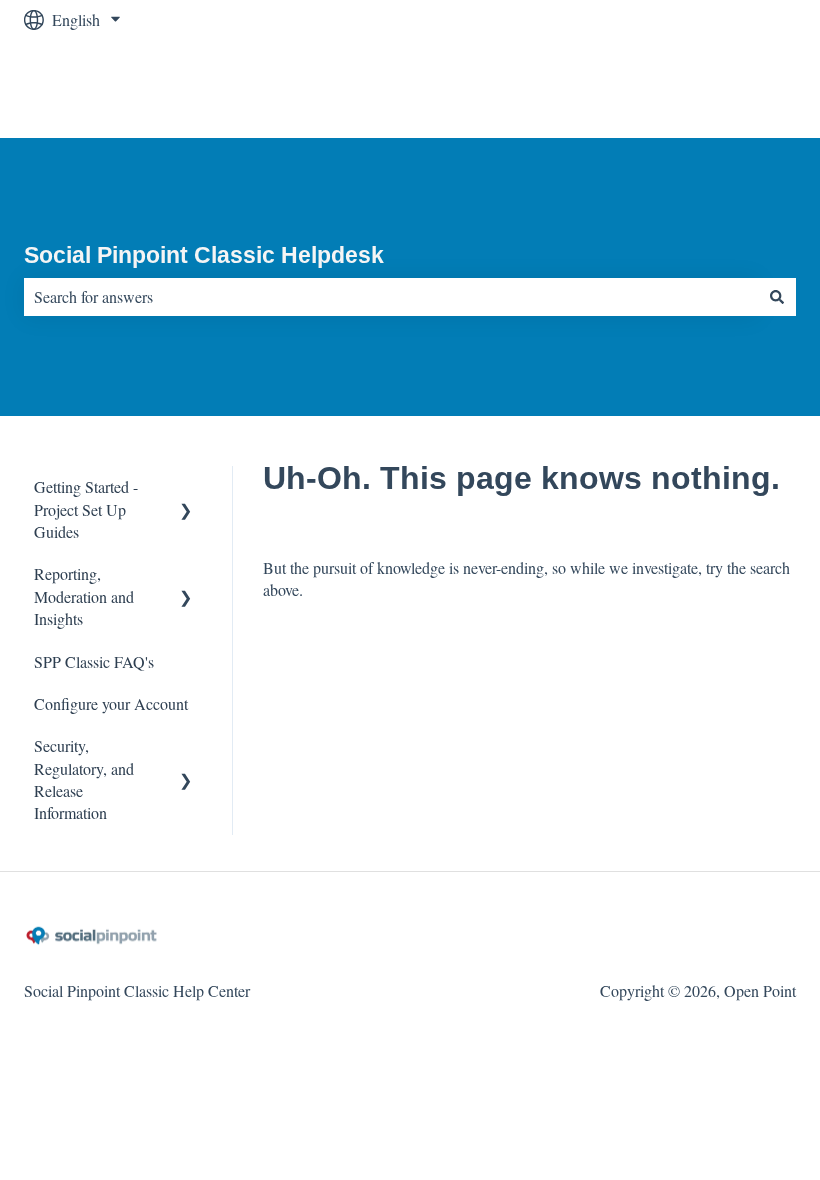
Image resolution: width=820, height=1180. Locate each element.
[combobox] (391, 297)
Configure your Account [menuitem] (111, 703)
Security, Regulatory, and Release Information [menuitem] (84, 779)
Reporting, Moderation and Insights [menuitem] (84, 596)
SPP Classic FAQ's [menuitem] (94, 661)
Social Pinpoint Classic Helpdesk (204, 255)
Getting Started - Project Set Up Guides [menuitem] (86, 509)
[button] (186, 488)
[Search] (777, 297)
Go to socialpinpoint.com (696, 88)
